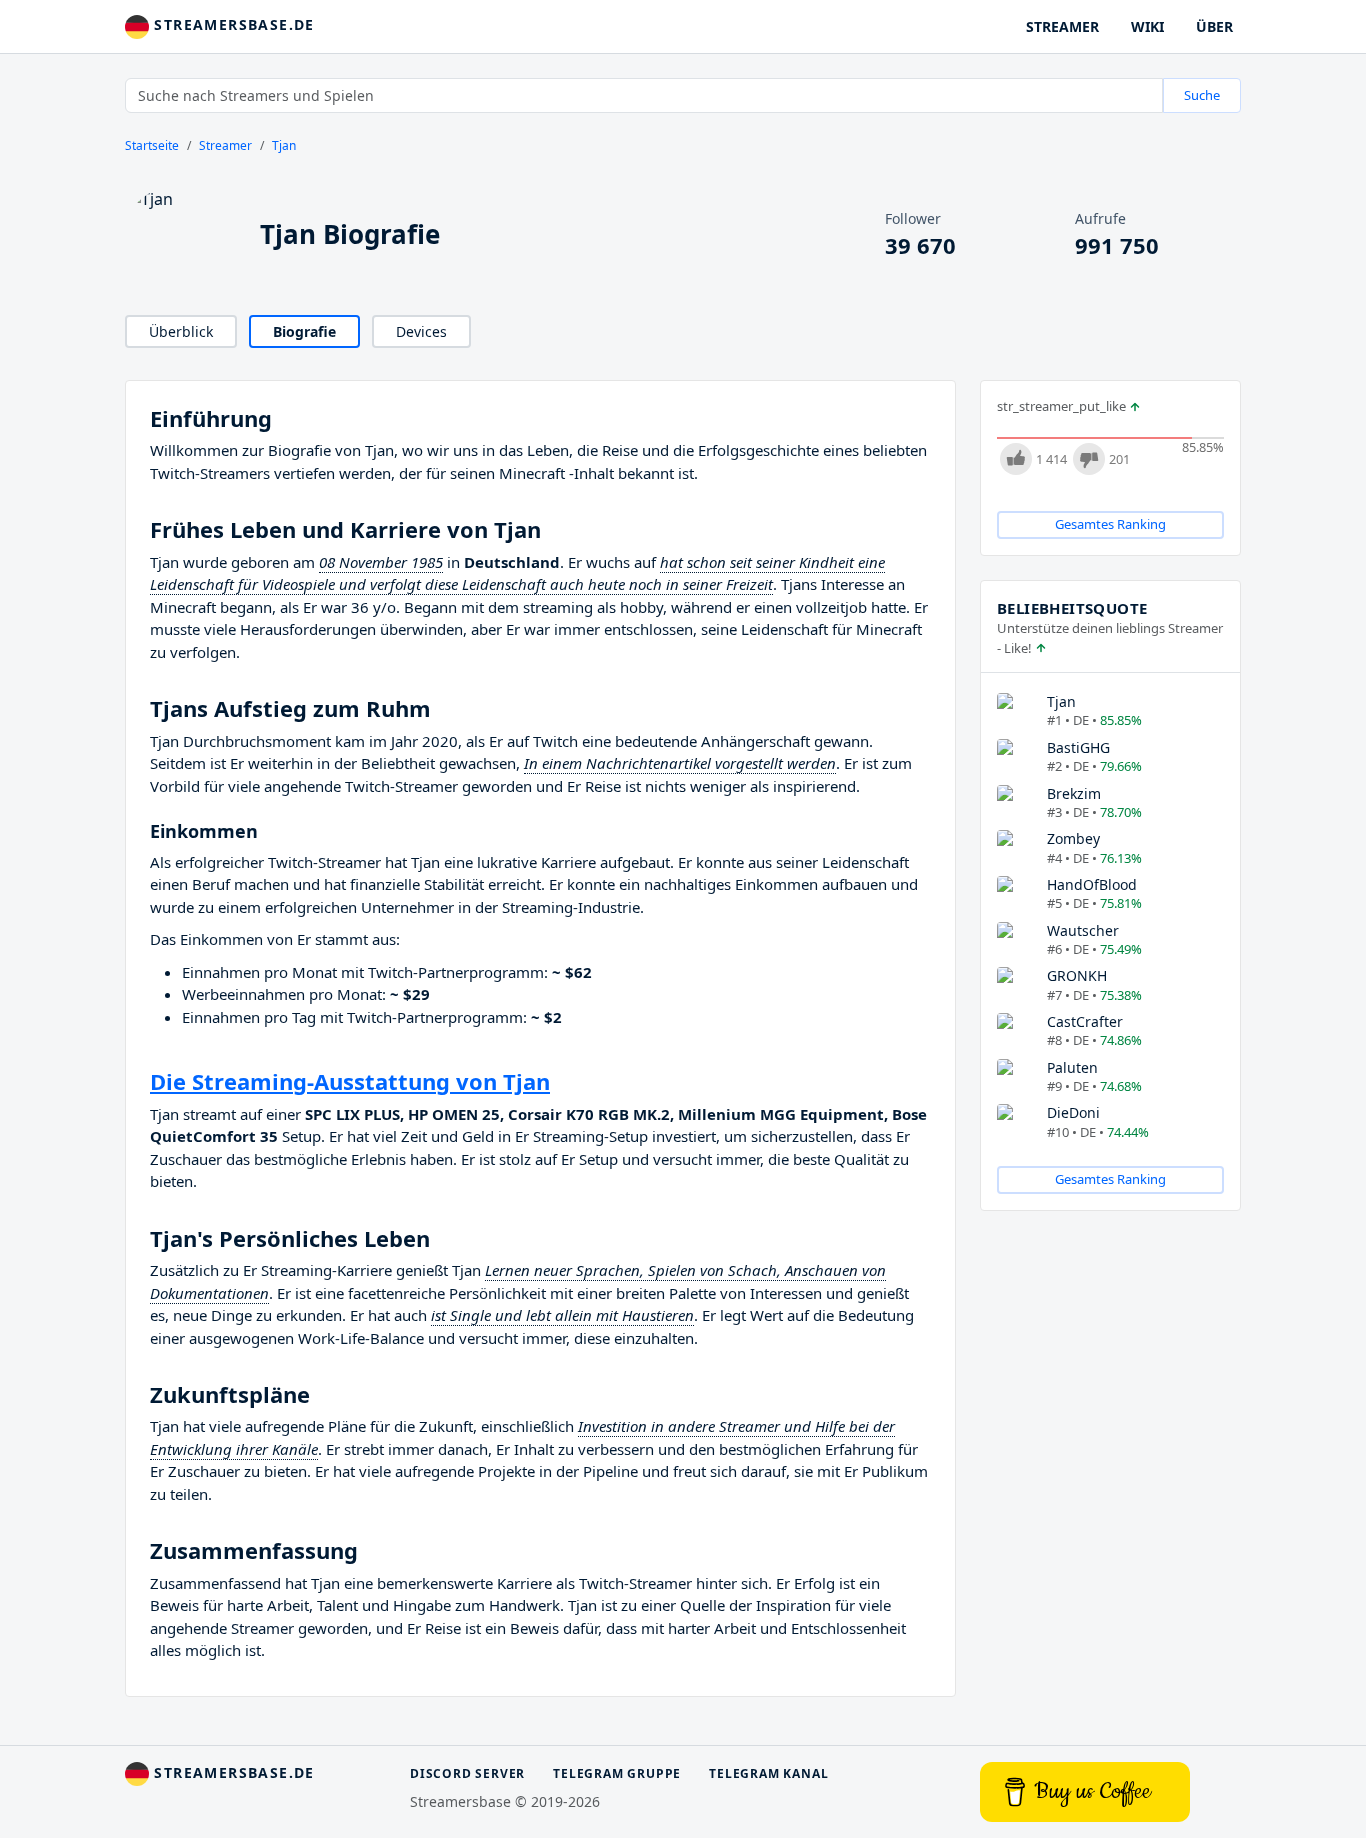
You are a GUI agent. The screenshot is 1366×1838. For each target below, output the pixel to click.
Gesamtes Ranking (1110, 524)
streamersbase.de (232, 24)
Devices (421, 331)
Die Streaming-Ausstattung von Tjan (350, 1081)
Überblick (181, 331)
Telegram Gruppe (617, 1773)
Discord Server (467, 1773)
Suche (1202, 95)
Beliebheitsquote (1072, 608)
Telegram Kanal (768, 1773)
